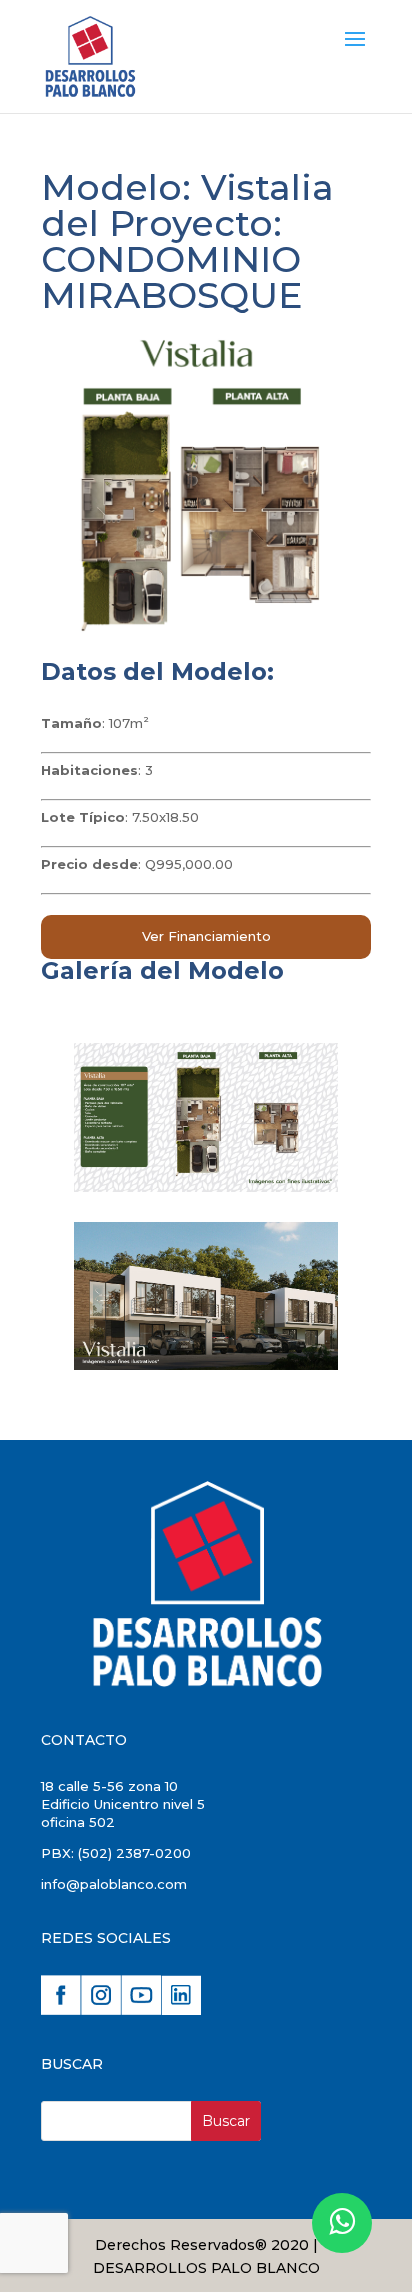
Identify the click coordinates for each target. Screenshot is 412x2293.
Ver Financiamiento (206, 936)
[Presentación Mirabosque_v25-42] (206, 1365)
